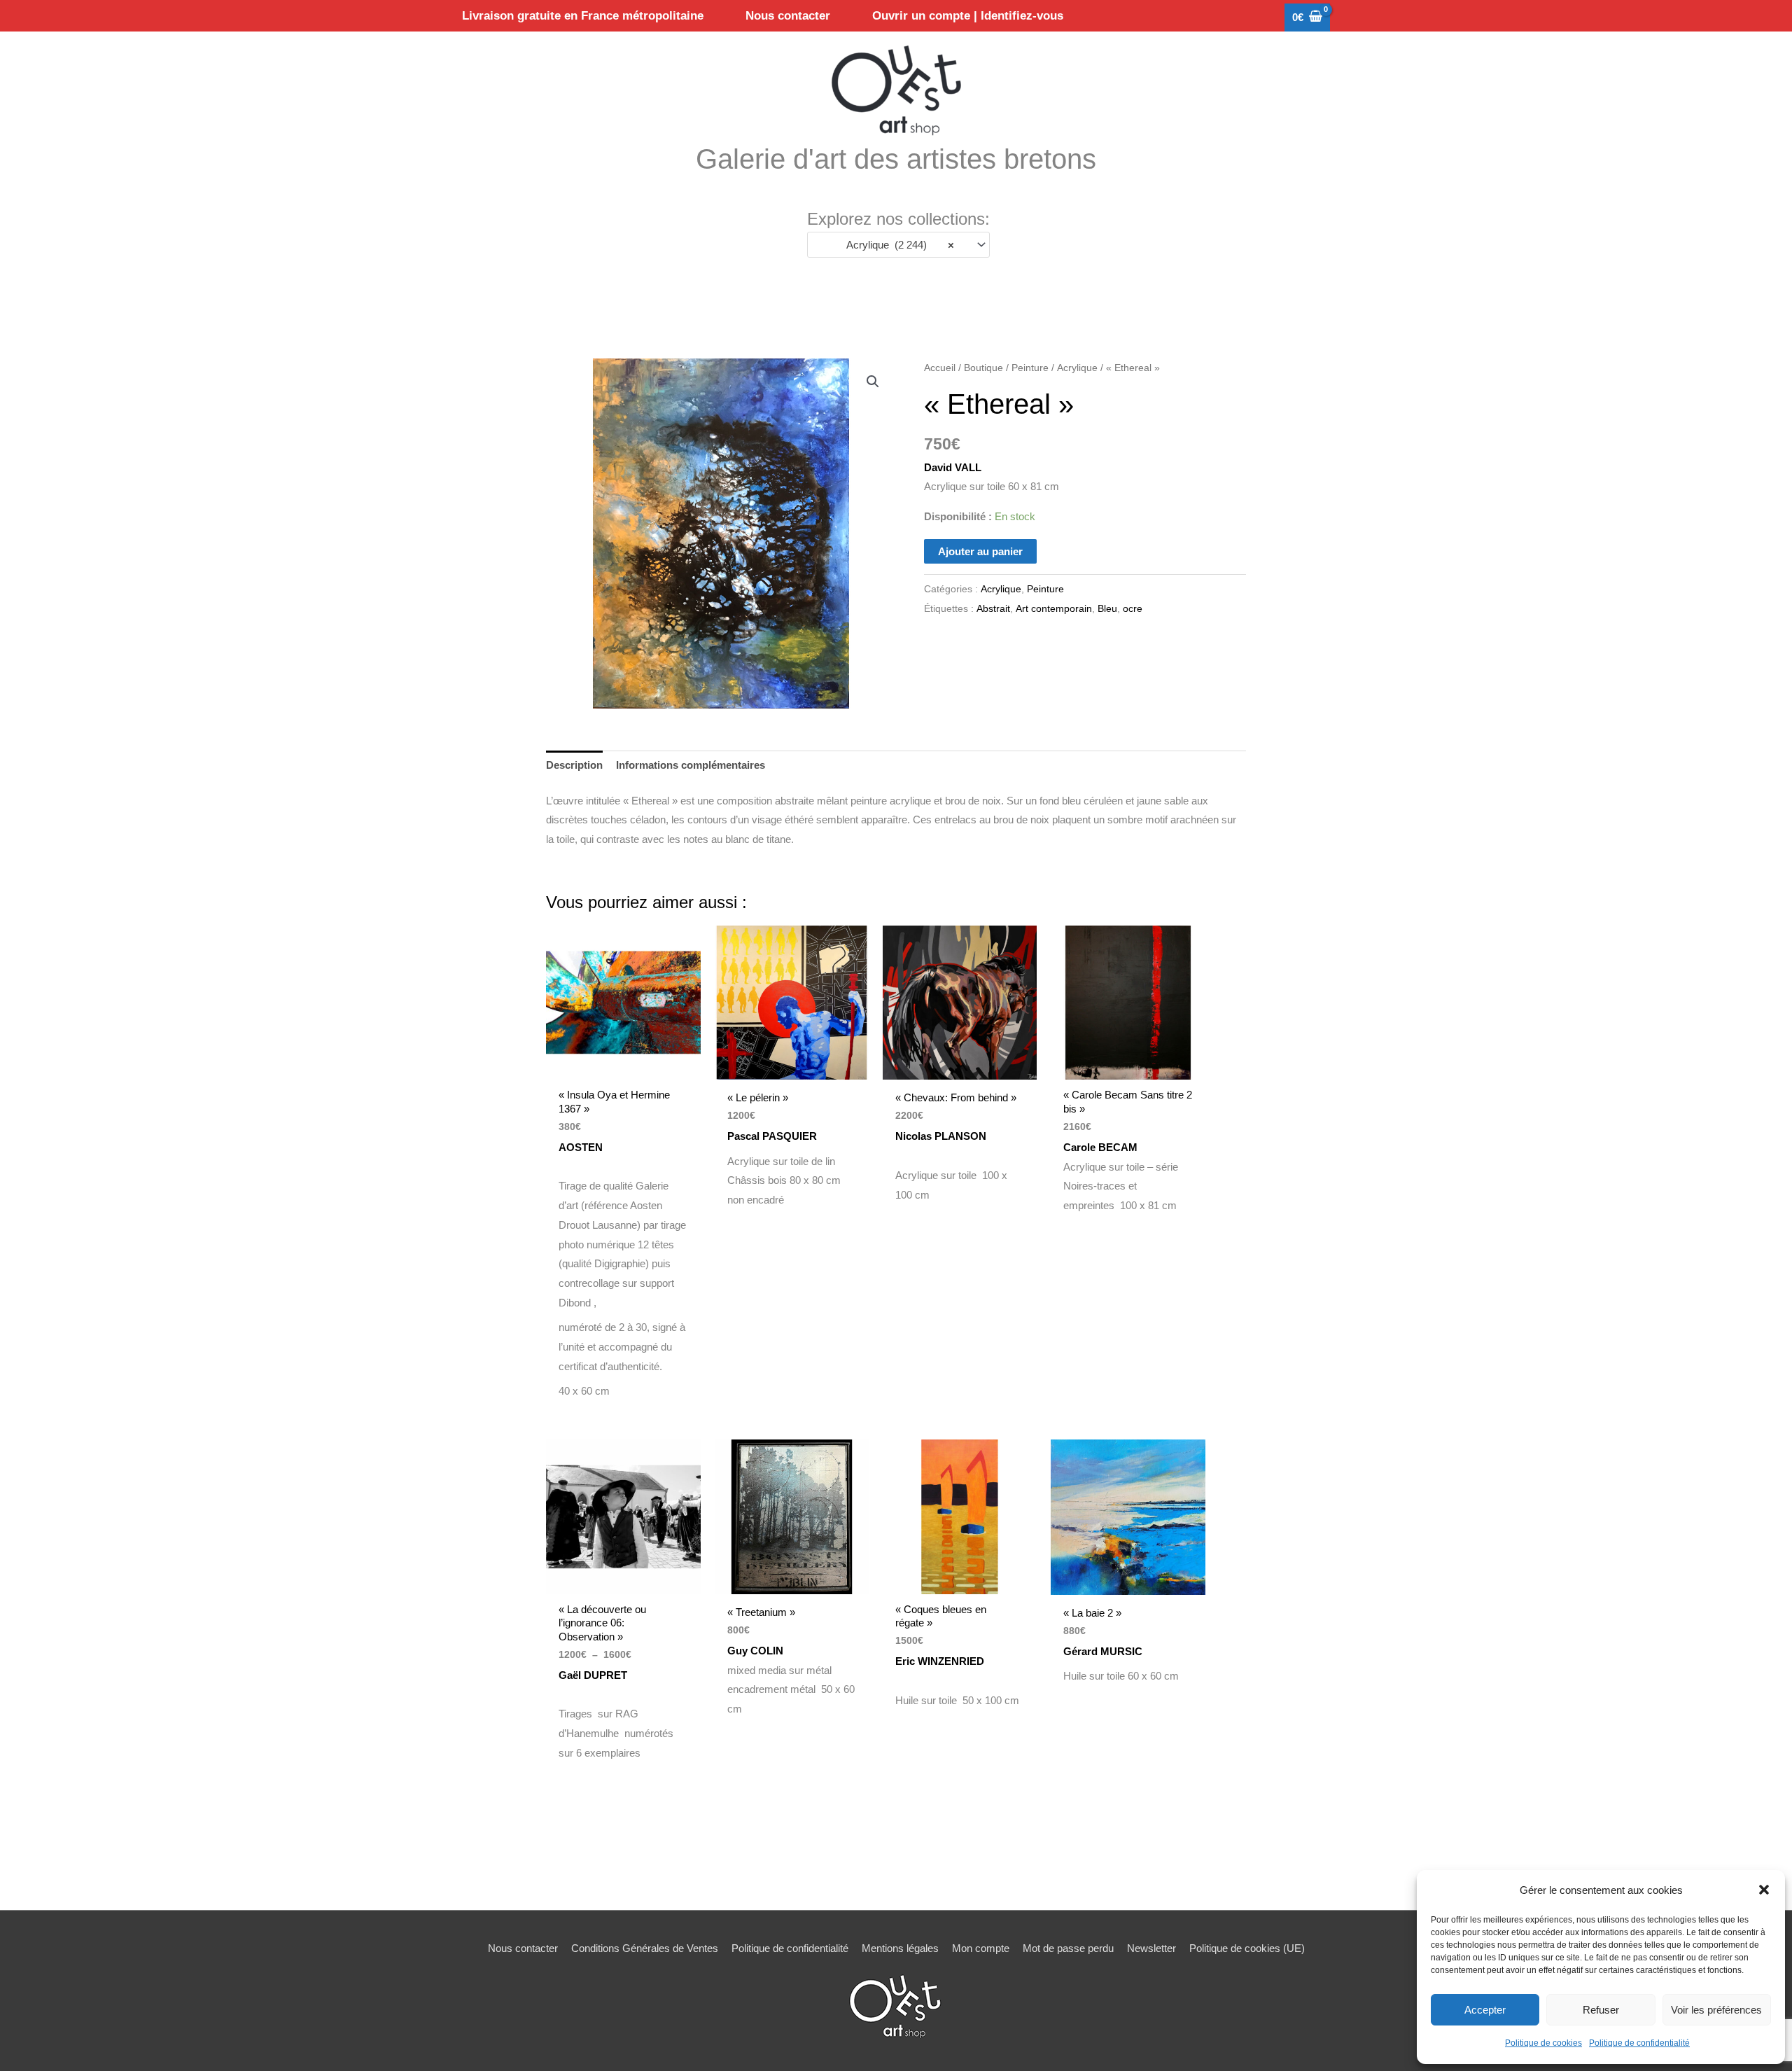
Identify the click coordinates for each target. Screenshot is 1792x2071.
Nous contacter (523, 1948)
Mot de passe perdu (1068, 1948)
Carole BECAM (1102, 1147)
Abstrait (993, 609)
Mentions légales (900, 1948)
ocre (1133, 609)
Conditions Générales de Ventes (645, 1948)
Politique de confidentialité (1639, 2043)
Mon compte (981, 1948)
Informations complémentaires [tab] (691, 765)
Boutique (983, 368)
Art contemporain (1054, 609)
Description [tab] (574, 765)
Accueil (940, 368)
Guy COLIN (755, 1651)
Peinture (1030, 368)
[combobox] (898, 245)
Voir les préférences (1716, 2010)
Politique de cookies (1543, 2043)
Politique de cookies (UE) (1247, 1948)
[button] (1764, 1890)
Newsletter (1151, 1948)
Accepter (1485, 2010)
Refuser (1601, 2010)
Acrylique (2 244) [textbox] (896, 245)
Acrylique (1077, 368)
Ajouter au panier (980, 551)
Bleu (1107, 609)
